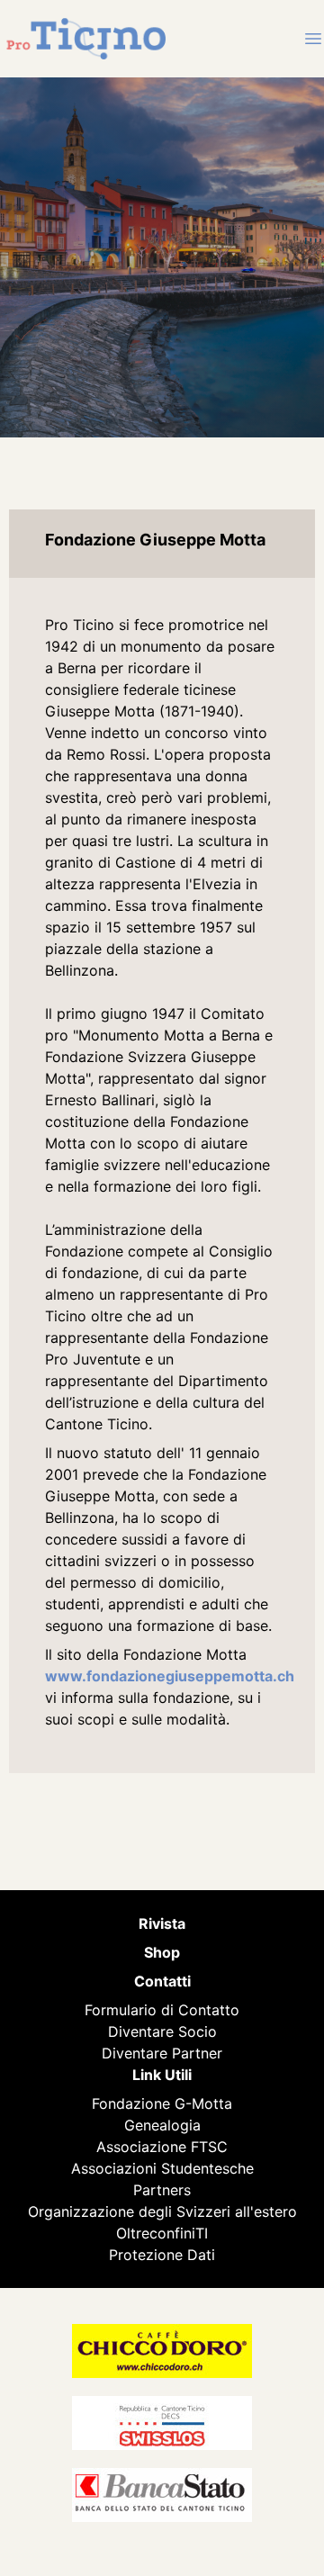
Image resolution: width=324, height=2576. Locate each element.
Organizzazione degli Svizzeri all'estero (162, 2211)
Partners (162, 2190)
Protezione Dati (162, 2255)
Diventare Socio (162, 2031)
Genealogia (162, 2125)
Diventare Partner (162, 2053)
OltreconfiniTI (162, 2233)
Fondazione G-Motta (162, 2103)
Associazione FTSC (162, 2147)
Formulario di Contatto (162, 2010)
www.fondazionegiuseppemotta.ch (170, 1676)
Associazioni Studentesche (162, 2168)
